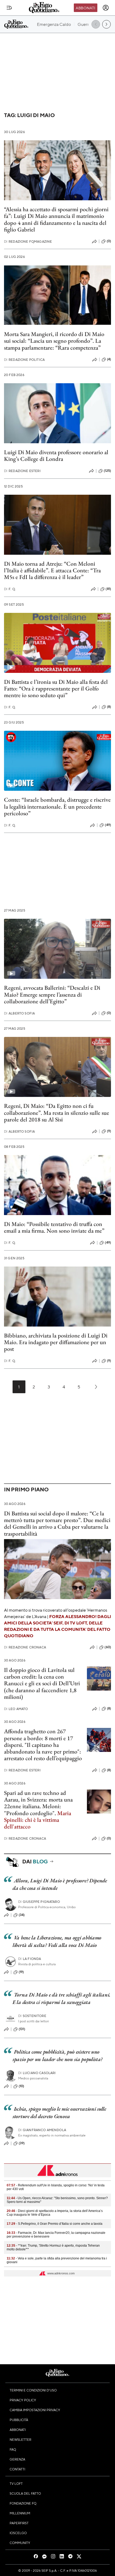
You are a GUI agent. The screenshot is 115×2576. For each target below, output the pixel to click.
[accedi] (106, 8)
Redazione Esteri (22, 471)
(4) (109, 359)
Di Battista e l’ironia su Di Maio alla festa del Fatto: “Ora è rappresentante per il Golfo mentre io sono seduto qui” (56, 689)
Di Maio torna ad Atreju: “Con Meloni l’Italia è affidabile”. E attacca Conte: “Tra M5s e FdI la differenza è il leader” (52, 570)
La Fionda (30, 1959)
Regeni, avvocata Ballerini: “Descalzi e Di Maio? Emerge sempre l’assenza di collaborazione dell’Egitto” (52, 995)
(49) (108, 825)
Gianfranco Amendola (42, 2130)
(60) (108, 1647)
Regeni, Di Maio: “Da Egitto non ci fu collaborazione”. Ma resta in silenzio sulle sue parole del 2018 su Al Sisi (57, 1113)
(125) (107, 471)
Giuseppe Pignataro (39, 1902)
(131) (22, 2029)
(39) (22, 2143)
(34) (22, 1915)
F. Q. (10, 589)
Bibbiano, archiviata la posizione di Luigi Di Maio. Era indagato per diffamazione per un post (56, 1342)
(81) (108, 589)
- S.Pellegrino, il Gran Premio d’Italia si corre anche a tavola (55, 2224)
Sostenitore (32, 2016)
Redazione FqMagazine (28, 241)
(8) (109, 707)
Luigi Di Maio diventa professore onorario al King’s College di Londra (56, 456)
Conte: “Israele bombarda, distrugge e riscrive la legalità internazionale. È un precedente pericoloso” (57, 806)
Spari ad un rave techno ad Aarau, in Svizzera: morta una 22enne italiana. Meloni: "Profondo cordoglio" (38, 1803)
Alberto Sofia (19, 1013)
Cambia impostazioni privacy (35, 2410)
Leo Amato (16, 1709)
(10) (22, 2086)
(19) (21, 1972)
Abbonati (85, 8)
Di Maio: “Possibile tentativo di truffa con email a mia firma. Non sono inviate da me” (54, 1227)
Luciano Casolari (37, 2073)
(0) (109, 241)
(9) (109, 1131)
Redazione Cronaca (25, 1647)
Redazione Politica (24, 360)
